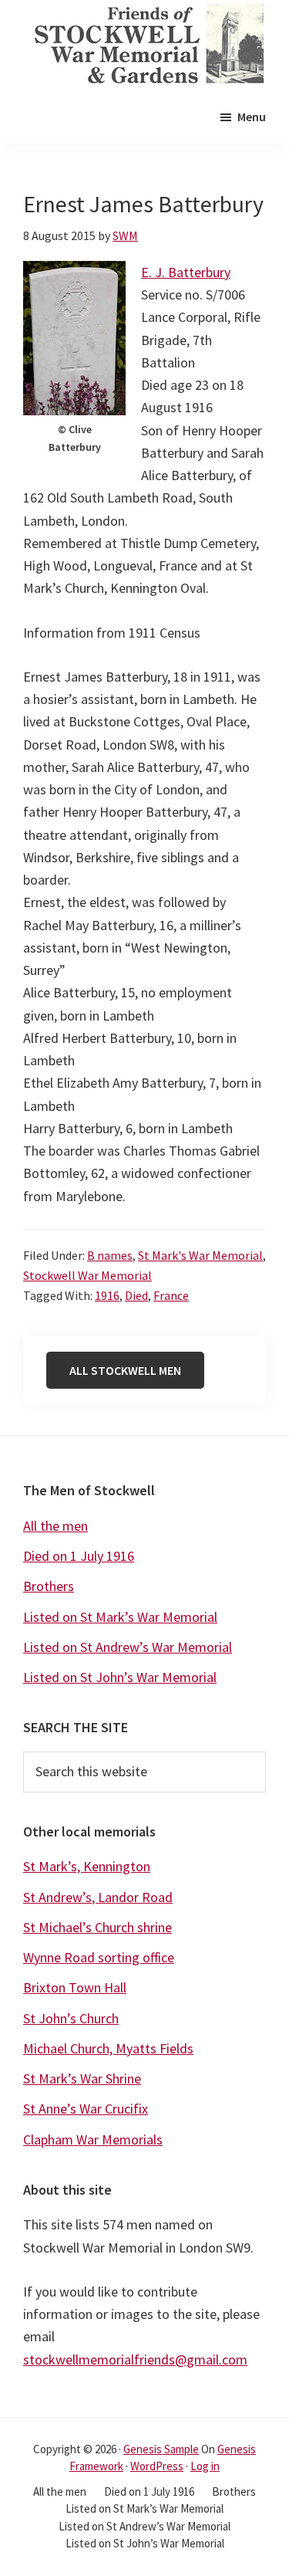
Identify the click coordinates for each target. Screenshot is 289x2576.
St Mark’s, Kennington (87, 1866)
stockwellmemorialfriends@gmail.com (135, 2359)
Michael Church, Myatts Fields (108, 2048)
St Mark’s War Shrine (82, 2078)
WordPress (157, 2466)
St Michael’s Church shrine (97, 1927)
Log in (205, 2466)
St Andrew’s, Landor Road (98, 1897)
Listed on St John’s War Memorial (120, 1677)
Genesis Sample (161, 2449)
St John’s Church (71, 2018)
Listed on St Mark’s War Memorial (120, 1617)
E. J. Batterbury (186, 272)
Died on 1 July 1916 (79, 1556)
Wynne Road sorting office (99, 1957)
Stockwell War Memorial (87, 1275)
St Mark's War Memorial (200, 1255)
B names (110, 1255)
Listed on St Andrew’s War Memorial (128, 1647)
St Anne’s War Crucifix (86, 2109)
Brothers (49, 1586)
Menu (252, 117)
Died (136, 1295)
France (171, 1295)
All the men (55, 1526)
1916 (107, 1295)
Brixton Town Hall (75, 1987)
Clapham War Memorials (93, 2139)
